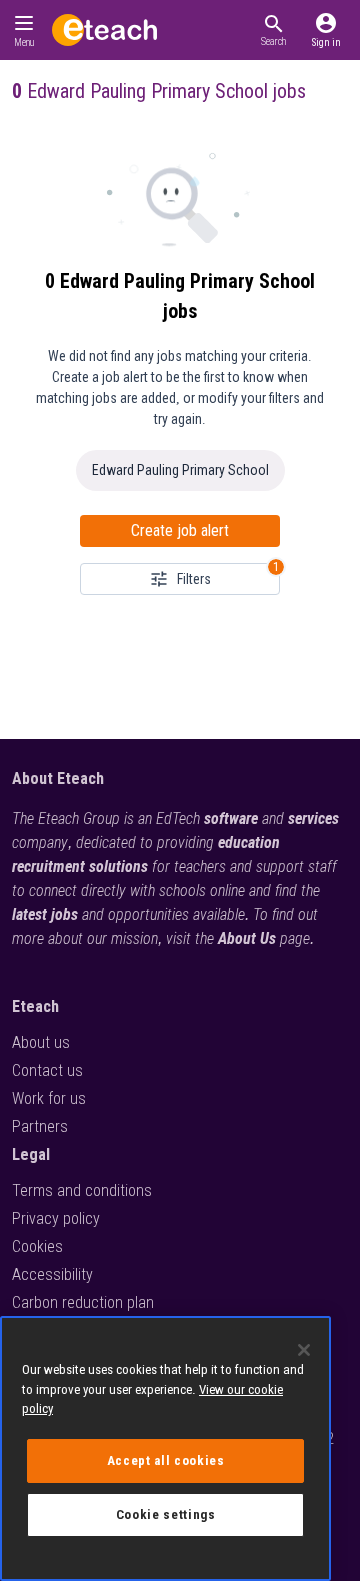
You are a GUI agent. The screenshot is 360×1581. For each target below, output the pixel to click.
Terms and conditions (82, 1190)
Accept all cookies (166, 1460)
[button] (273, 30)
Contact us (47, 1070)
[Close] (304, 1350)
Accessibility (52, 1274)
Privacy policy (56, 1218)
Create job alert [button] (180, 530)
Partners (40, 1126)
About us (41, 1042)
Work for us (49, 1098)
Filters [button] (194, 579)
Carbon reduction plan (83, 1302)
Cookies (37, 1246)
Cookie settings (166, 1514)
